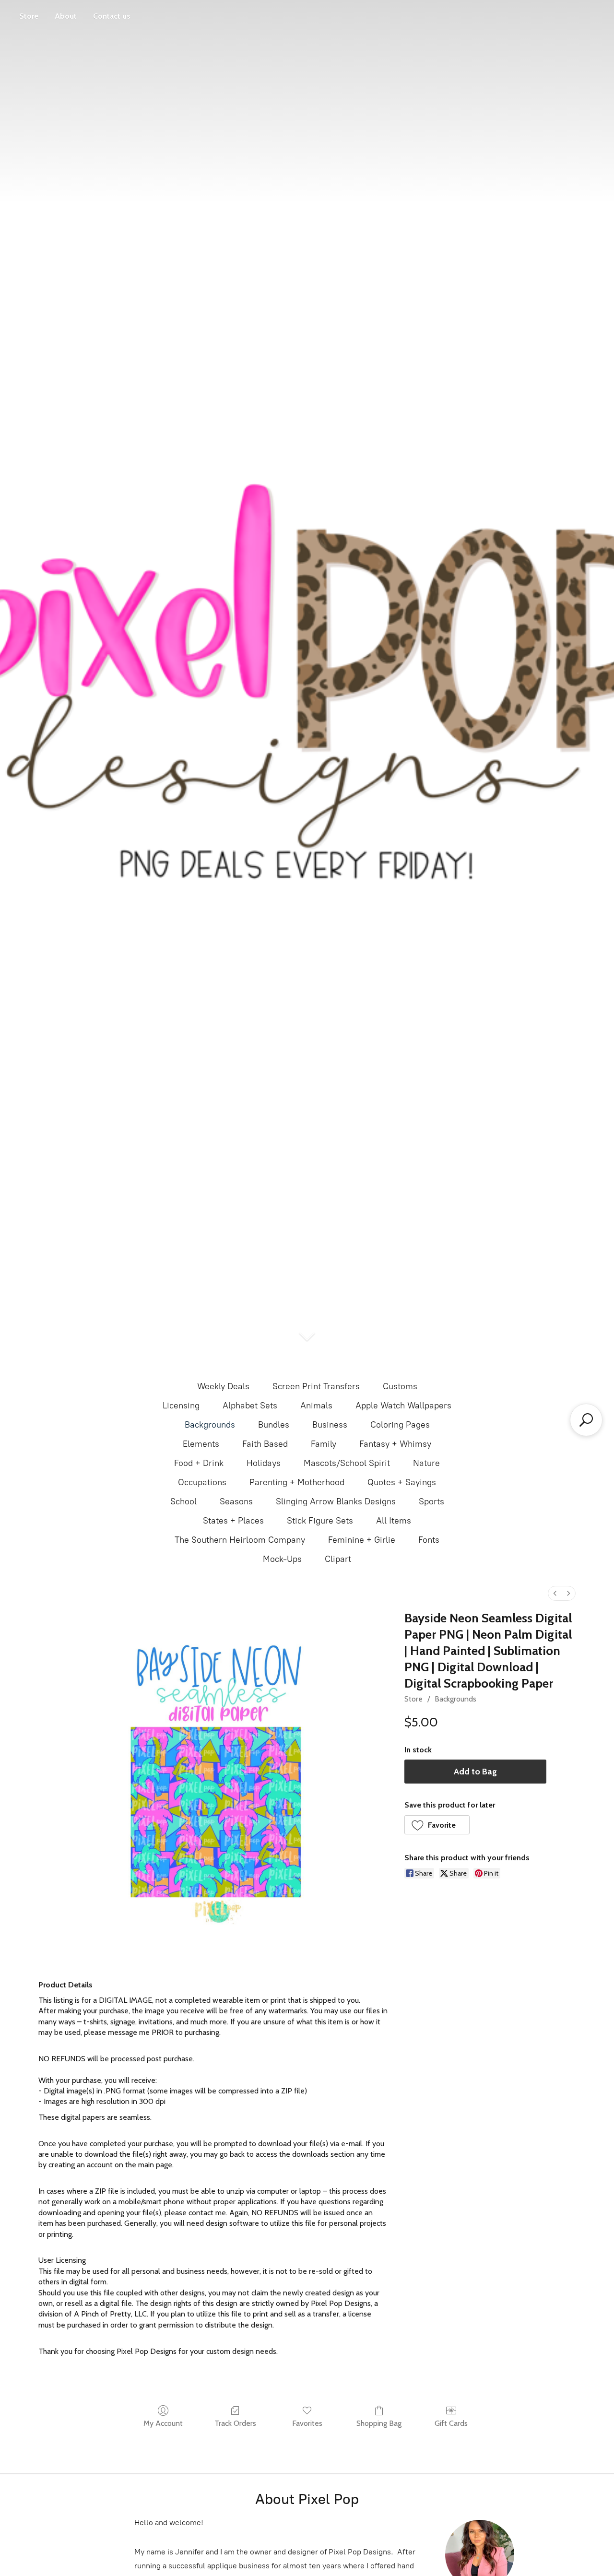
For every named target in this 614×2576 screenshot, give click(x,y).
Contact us (112, 16)
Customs (400, 1386)
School (183, 1501)
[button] (437, 1825)
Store (29, 16)
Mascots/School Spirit (347, 1463)
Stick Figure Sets (320, 1521)
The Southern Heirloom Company (240, 1540)
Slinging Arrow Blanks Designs (336, 1501)
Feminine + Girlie (362, 1540)
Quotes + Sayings (402, 1482)
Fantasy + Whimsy (395, 1444)
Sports (431, 1501)
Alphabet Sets (250, 1406)
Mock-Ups (282, 1559)
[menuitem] (555, 1593)
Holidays (264, 1463)
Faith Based (265, 1444)
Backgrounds (210, 1425)
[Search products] (586, 1420)
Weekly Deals (223, 1386)
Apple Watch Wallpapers (403, 1406)
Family (324, 1444)
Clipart (338, 1559)
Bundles (274, 1425)
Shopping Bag (379, 2423)
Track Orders (235, 2423)
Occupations (202, 1482)
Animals (316, 1406)
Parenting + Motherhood (297, 1482)
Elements (201, 1444)
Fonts (429, 1540)
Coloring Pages (400, 1425)
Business (330, 1425)
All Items (394, 1521)
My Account (163, 2423)
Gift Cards (451, 2423)
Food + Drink (199, 1463)
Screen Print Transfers (316, 1386)
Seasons (236, 1501)
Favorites (307, 2423)
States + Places (233, 1521)
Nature (426, 1463)
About (66, 16)
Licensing (181, 1406)
